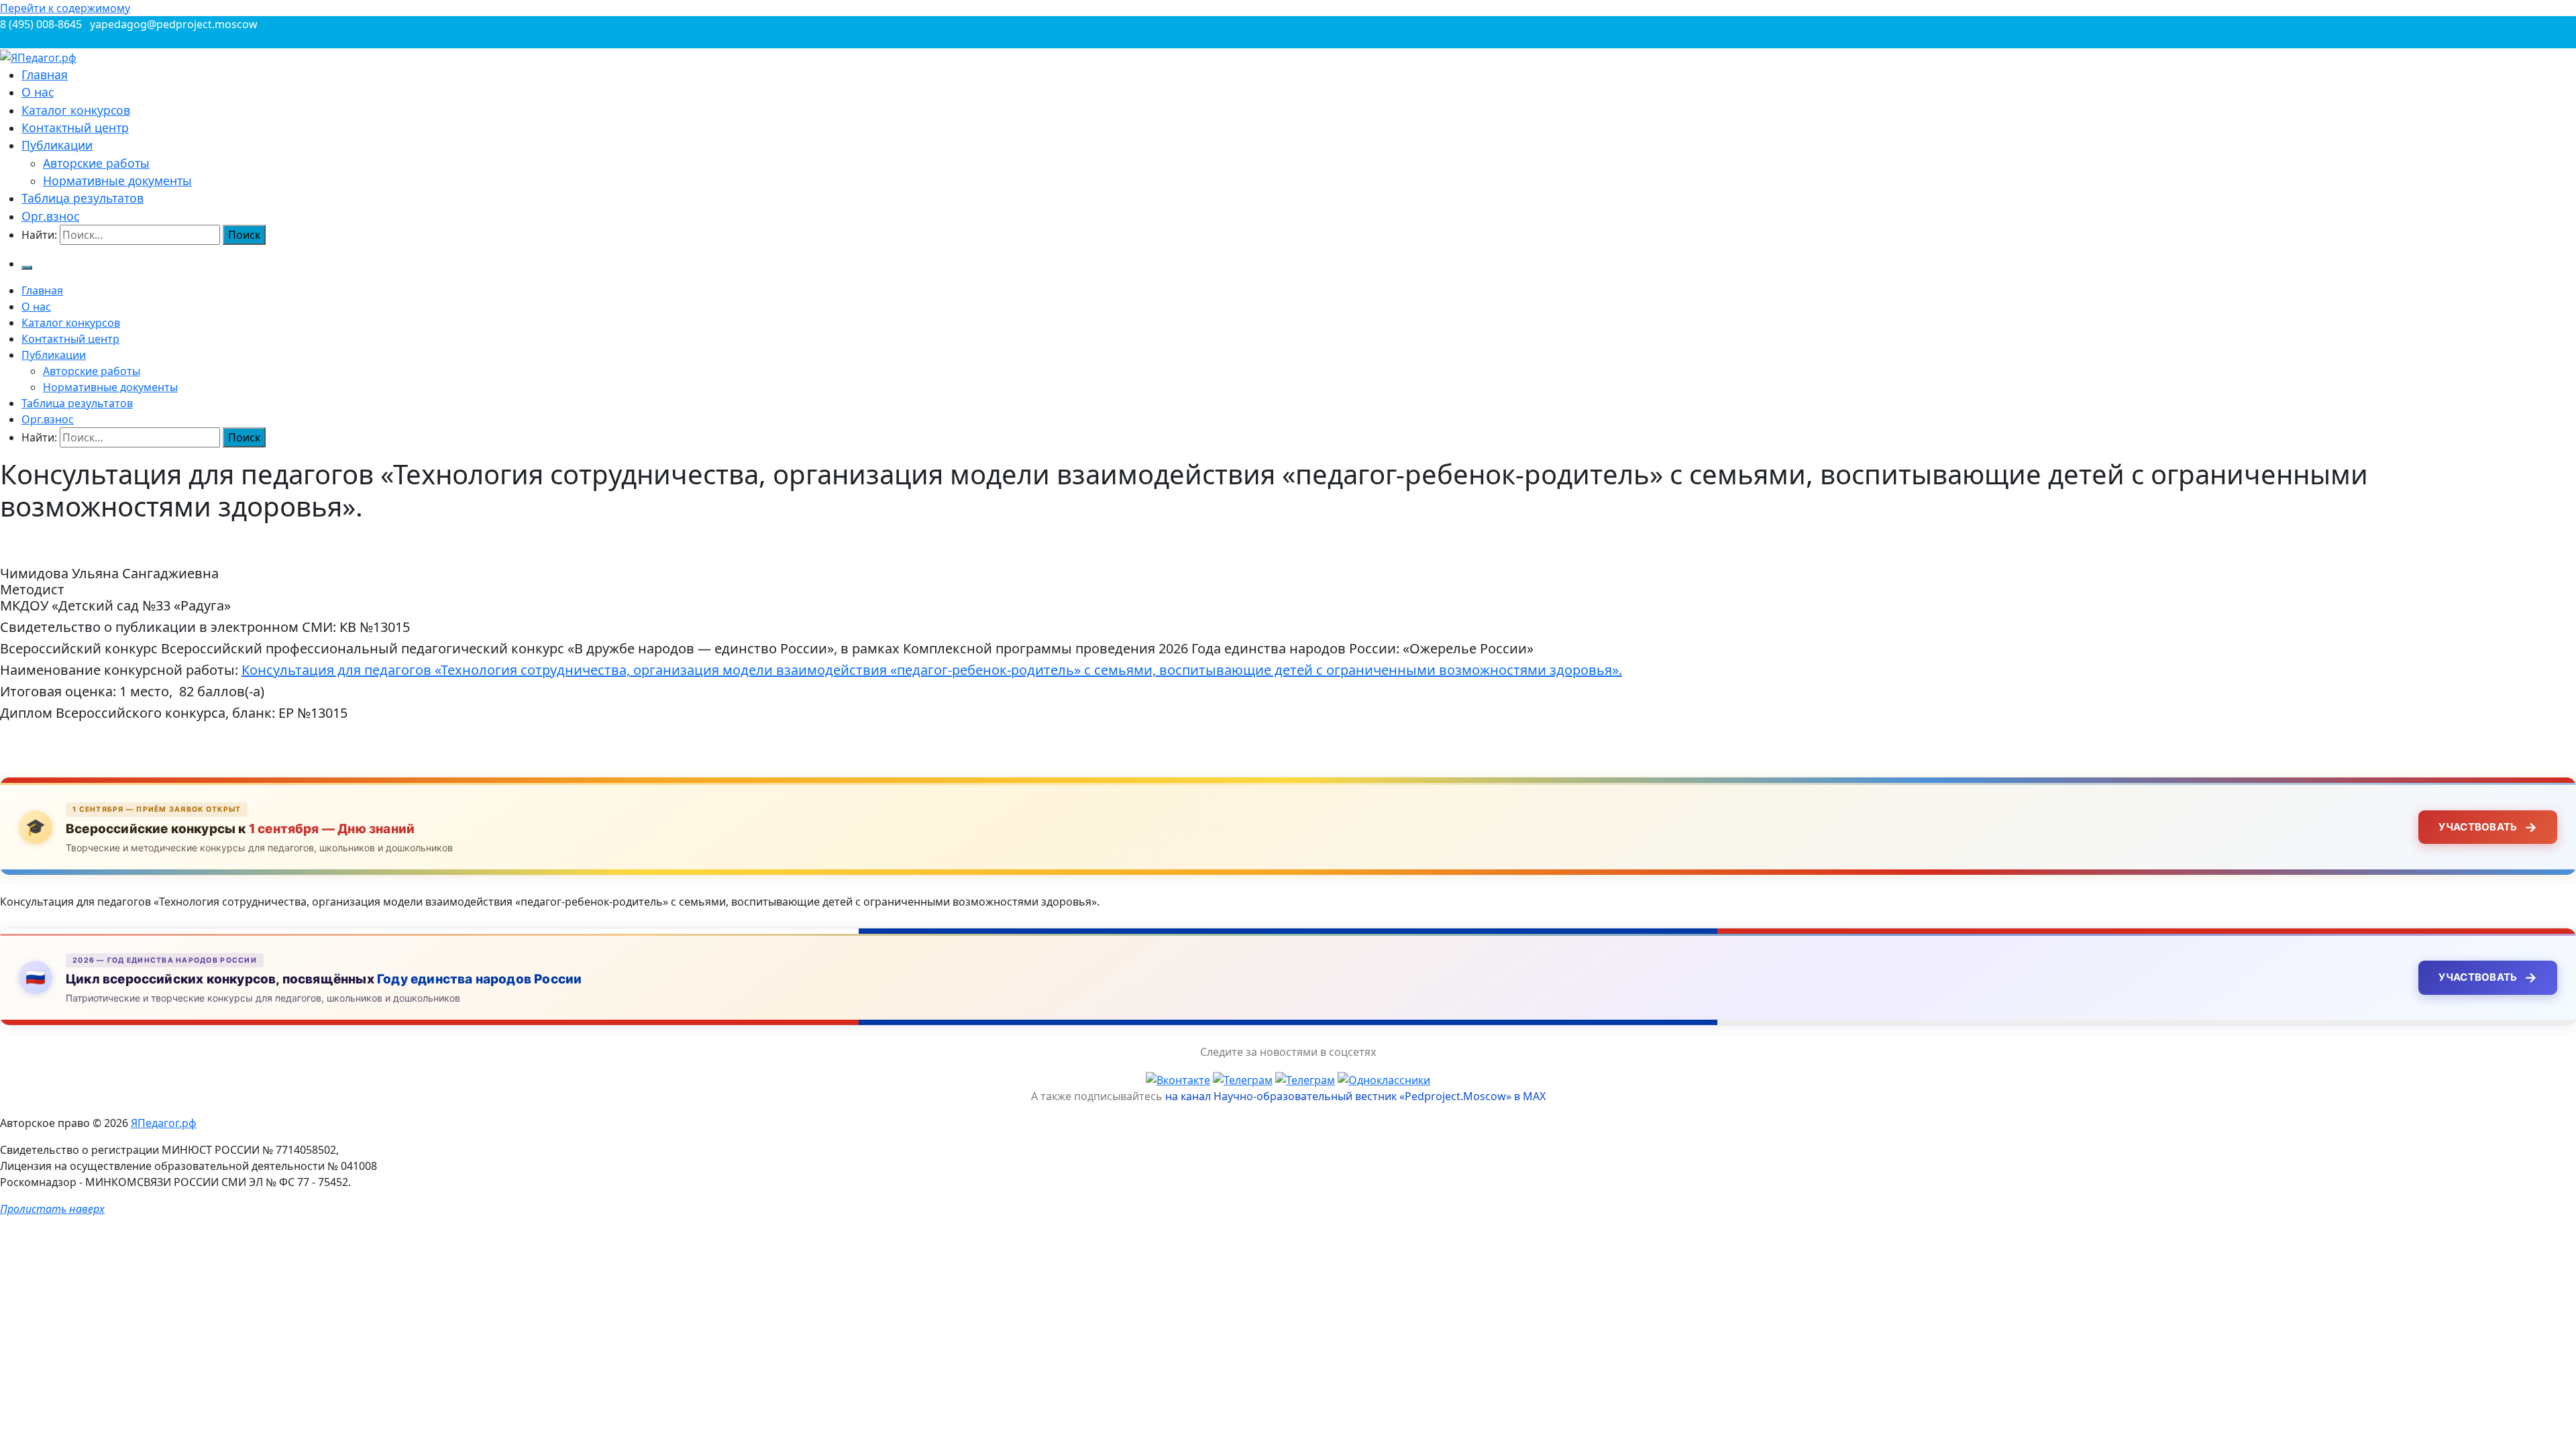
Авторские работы (96, 163)
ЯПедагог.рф (164, 1123)
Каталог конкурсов (76, 110)
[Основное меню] (27, 268)
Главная (45, 74)
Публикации (57, 145)
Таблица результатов (83, 198)
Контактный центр (75, 127)
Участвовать (2488, 827)
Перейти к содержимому (65, 8)
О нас (38, 92)
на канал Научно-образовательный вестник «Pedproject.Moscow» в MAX (1355, 1096)
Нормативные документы (117, 180)
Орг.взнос (50, 216)
